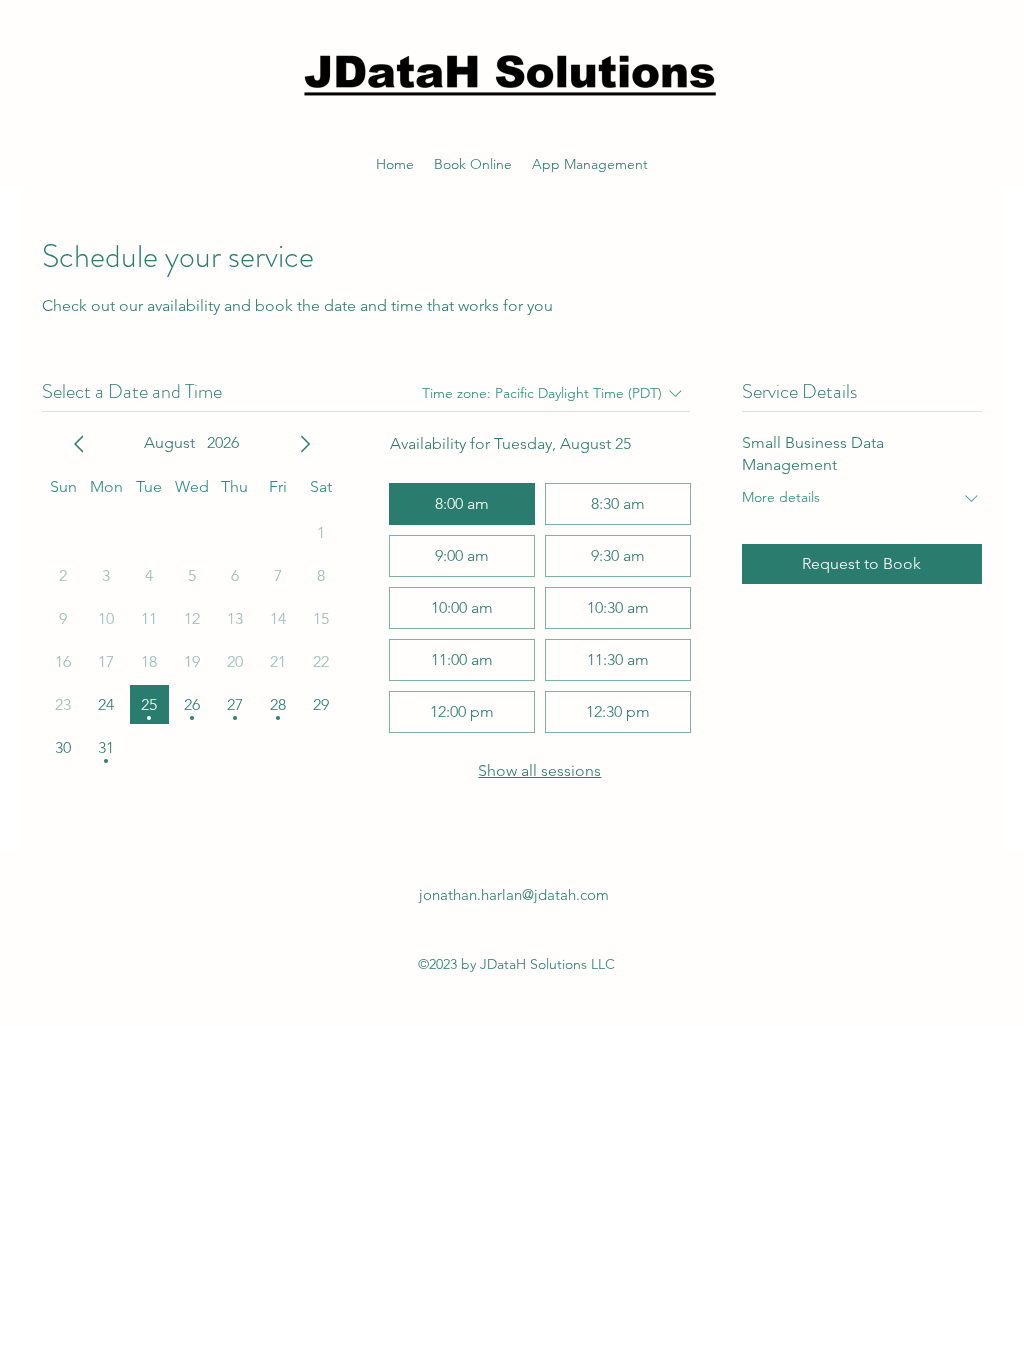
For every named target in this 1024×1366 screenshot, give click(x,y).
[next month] (305, 444)
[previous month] (79, 444)
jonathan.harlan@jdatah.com (514, 894)
